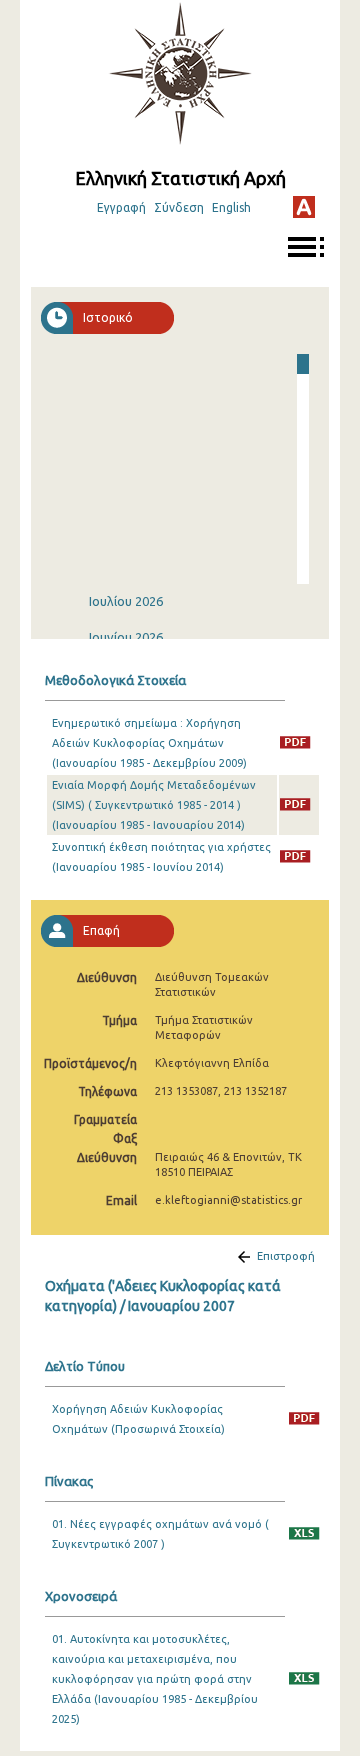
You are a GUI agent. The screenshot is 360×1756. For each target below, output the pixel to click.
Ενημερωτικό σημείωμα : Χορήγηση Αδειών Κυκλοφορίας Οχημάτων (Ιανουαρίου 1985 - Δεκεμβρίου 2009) (149, 743)
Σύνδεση (179, 207)
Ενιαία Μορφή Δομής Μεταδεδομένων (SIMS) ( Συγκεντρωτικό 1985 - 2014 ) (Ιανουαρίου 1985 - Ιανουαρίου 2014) (154, 805)
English (231, 207)
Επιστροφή (286, 1256)
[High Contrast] (304, 207)
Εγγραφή (121, 207)
